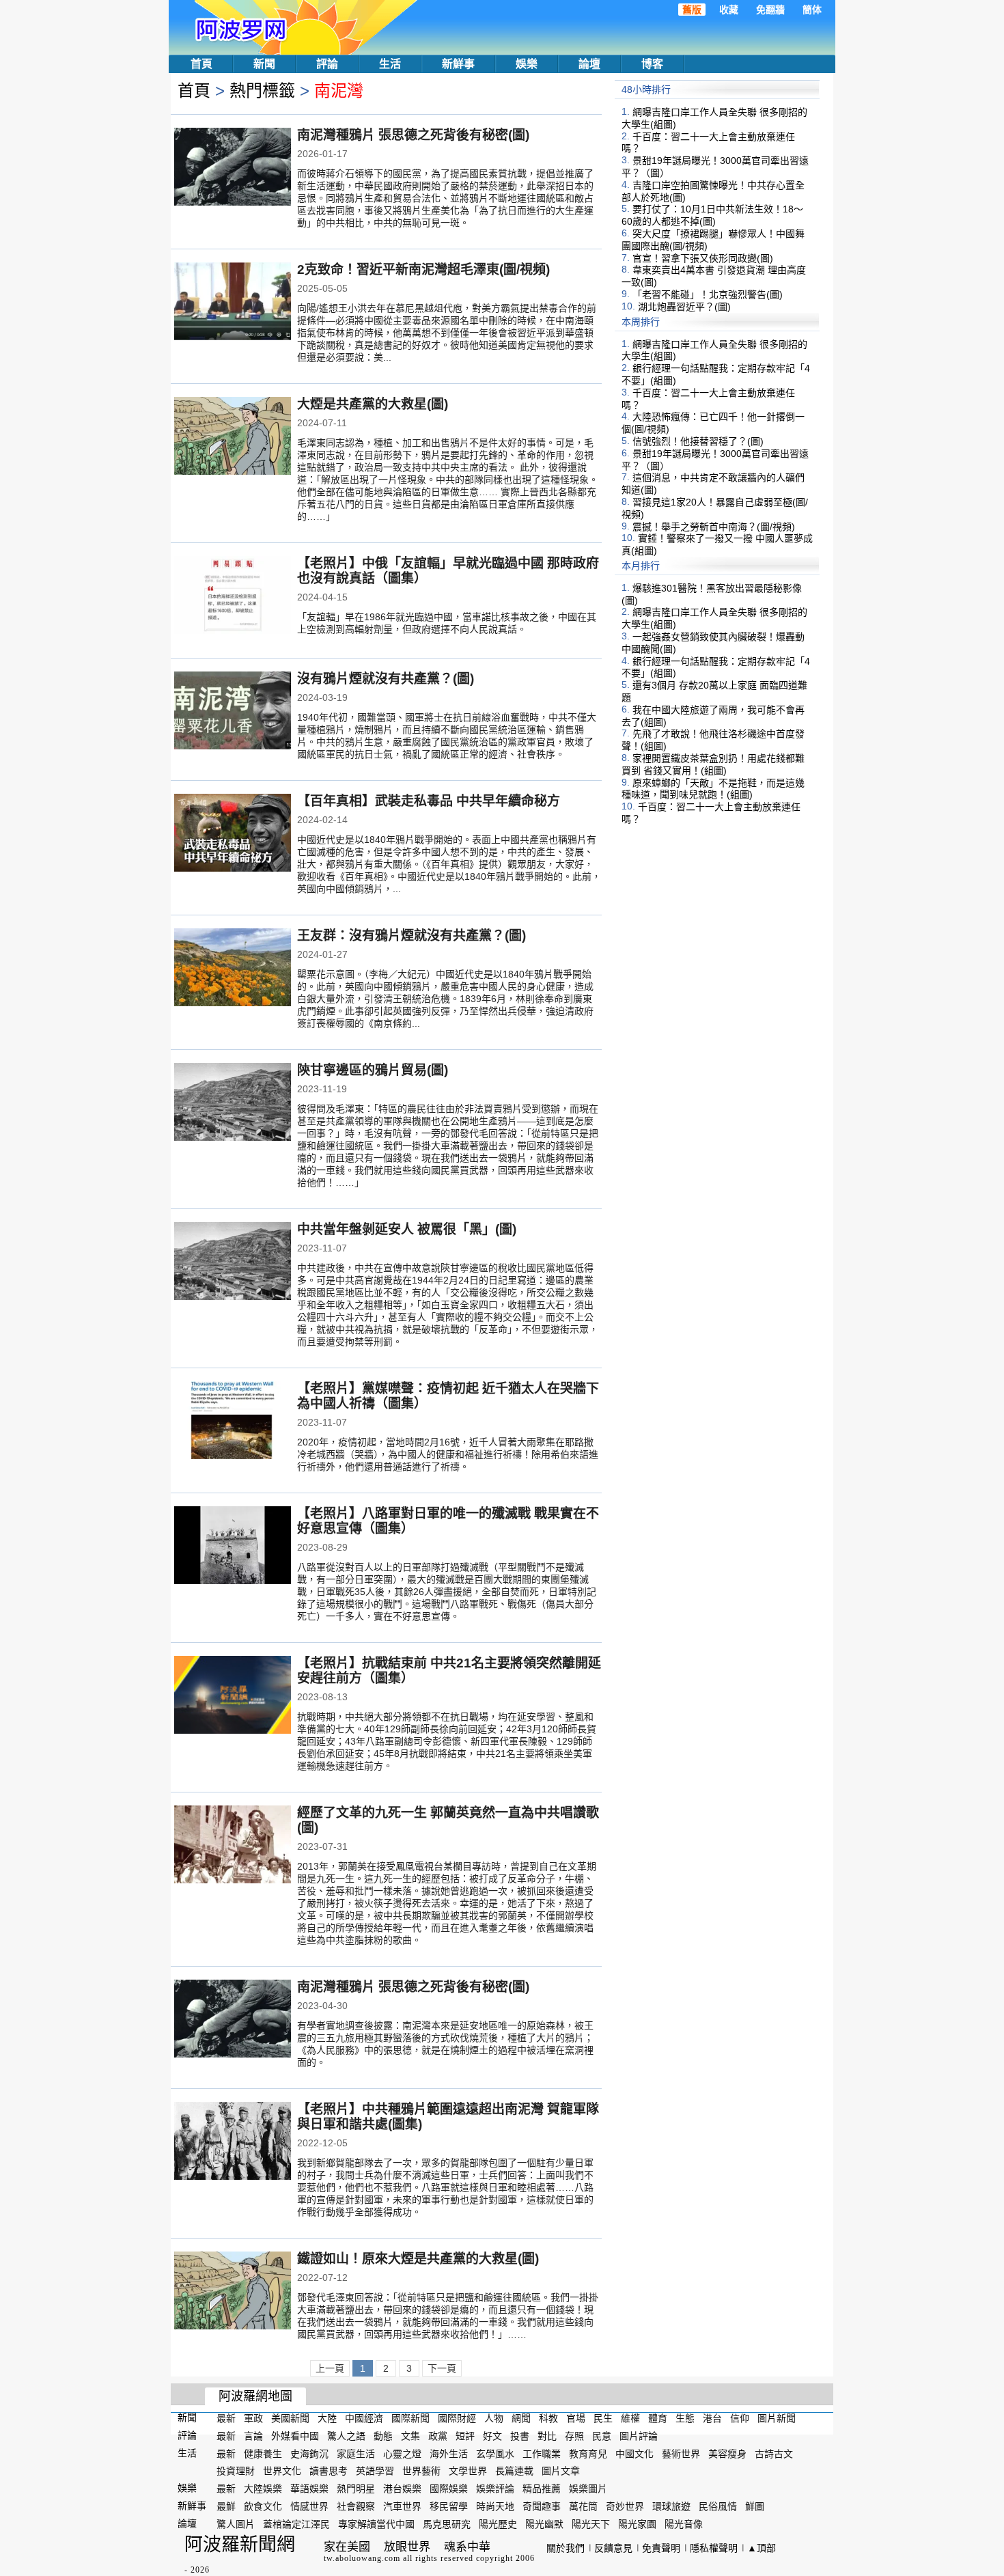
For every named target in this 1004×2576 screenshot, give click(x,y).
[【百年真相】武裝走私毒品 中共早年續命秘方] (233, 834)
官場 (576, 2418)
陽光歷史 (498, 2524)
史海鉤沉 (309, 2453)
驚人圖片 (236, 2524)
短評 (465, 2436)
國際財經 (457, 2418)
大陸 (327, 2418)
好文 (492, 2436)
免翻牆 (770, 10)
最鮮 (226, 2506)
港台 (712, 2418)
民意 (602, 2436)
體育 (658, 2418)
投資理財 (236, 2471)
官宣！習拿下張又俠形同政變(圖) (703, 258)
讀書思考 (329, 2471)
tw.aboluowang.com (362, 2558)
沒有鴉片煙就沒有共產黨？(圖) (386, 679)
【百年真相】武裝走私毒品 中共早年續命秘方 (429, 801)
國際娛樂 (449, 2489)
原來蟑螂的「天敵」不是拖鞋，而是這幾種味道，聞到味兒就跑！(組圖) (713, 788)
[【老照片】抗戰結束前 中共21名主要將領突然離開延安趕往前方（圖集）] (233, 1696)
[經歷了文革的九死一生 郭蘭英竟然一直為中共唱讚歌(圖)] (233, 1846)
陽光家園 (637, 2524)
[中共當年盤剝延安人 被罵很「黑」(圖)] (233, 1262)
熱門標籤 (262, 91)
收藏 (729, 10)
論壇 (589, 64)
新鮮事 (458, 64)
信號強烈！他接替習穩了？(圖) (698, 441)
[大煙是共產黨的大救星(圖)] (233, 437)
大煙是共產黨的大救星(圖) (373, 404)
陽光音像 (684, 2524)
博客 (652, 64)
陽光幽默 (544, 2524)
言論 (253, 2436)
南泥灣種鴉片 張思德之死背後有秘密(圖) (413, 135)
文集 (410, 2436)
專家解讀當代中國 (376, 2524)
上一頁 (330, 2368)
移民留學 (449, 2506)
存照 (574, 2436)
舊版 (692, 10)
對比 (547, 2436)
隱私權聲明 (714, 2548)
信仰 (740, 2418)
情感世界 (309, 2506)
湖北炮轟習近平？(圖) (684, 307)
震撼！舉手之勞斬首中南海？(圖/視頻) (714, 526)
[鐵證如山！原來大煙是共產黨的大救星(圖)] (233, 2292)
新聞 (264, 64)
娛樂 (527, 64)
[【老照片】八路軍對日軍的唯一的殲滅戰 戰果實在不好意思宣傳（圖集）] (233, 1547)
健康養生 (263, 2453)
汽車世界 (402, 2506)
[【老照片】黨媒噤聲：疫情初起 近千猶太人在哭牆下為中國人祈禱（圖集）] (233, 1422)
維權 (630, 2418)
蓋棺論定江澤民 (296, 2524)
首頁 (201, 64)
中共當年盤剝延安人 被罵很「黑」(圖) (407, 1229)
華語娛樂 (309, 2489)
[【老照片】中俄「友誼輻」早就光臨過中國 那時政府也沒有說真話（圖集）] (233, 596)
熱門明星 (356, 2489)
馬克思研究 (447, 2524)
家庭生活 (356, 2453)
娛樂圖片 (588, 2489)
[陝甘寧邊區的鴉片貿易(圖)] (233, 1103)
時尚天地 (495, 2506)
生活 (390, 64)
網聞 (521, 2418)
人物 (494, 2418)
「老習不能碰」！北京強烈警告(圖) (708, 294)
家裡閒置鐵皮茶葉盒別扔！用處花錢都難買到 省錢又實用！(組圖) (713, 764)
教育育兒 (588, 2453)
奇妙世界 (625, 2506)
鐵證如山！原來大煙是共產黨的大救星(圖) (418, 2259)
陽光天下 (591, 2524)
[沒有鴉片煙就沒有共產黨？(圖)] (233, 712)
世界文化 (282, 2471)
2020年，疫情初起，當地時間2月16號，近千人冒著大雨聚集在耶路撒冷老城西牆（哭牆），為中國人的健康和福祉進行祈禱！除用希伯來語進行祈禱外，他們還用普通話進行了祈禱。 (448, 1454)
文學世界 (468, 2471)
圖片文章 (561, 2471)
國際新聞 (410, 2418)
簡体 (812, 10)
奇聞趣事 (542, 2506)
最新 (226, 2418)
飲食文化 (263, 2506)
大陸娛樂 (263, 2489)
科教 (548, 2418)
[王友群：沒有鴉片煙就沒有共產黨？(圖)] (233, 969)
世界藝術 (421, 2471)
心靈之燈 (402, 2453)
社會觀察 (356, 2506)
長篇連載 (514, 2471)
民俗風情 (718, 2506)
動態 (383, 2436)
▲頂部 (762, 2548)
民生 (603, 2418)
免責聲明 (661, 2548)
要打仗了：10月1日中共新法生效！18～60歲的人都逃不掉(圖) (712, 215)
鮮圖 (755, 2506)
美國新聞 (290, 2418)
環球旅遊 (671, 2506)
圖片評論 (639, 2436)
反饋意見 (613, 2548)
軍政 (253, 2418)
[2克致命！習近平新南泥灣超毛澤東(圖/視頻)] (233, 303)
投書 (520, 2436)
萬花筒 (583, 2506)
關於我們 (566, 2548)
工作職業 (542, 2453)
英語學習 (375, 2471)
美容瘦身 (727, 2453)
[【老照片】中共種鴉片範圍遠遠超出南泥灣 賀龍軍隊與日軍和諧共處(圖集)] (233, 2142)
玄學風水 (495, 2453)
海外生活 (449, 2453)
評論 (327, 64)
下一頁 (442, 2368)
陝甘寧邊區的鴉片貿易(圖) (373, 1070)
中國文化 (635, 2453)
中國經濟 (364, 2418)
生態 (685, 2418)
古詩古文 (774, 2453)
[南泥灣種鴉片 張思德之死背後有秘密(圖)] (233, 168)
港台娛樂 (402, 2489)
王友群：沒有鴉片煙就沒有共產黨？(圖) (412, 936)
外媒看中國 (295, 2436)
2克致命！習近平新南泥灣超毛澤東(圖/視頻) (423, 269)
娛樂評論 (495, 2489)
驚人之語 (346, 2436)
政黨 (438, 2436)
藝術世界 (681, 2453)
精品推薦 (542, 2489)
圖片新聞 (777, 2418)
